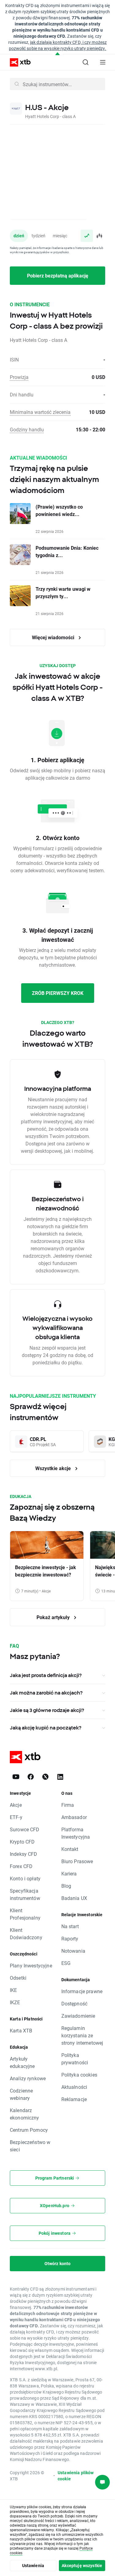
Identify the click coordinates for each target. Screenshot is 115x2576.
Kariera (69, 1873)
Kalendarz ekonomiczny (25, 2114)
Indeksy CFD (24, 1854)
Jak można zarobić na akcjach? (46, 1693)
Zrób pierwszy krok (58, 993)
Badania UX (74, 1898)
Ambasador (74, 1817)
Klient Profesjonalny (25, 1914)
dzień (19, 236)
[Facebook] (31, 1777)
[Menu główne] (103, 62)
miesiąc (60, 236)
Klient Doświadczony (26, 1934)
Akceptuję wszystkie (82, 2565)
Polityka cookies (79, 2075)
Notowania (73, 1951)
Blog (66, 1886)
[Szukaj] (86, 62)
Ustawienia (33, 2565)
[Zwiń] (57, 54)
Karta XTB (21, 2030)
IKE (13, 1990)
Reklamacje (74, 2099)
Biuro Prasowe (77, 1861)
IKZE (15, 2002)
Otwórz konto (58, 2263)
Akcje (16, 1805)
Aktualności (74, 2087)
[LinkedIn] (60, 1777)
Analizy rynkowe (28, 2078)
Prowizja (19, 377)
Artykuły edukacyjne (22, 2062)
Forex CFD (21, 1866)
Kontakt (70, 1849)
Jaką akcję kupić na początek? (46, 1728)
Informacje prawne (82, 1991)
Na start (70, 1926)
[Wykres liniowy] (87, 236)
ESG (66, 1963)
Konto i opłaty (25, 1878)
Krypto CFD (22, 1842)
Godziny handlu (27, 429)
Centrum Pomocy (29, 2130)
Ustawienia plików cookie (76, 2476)
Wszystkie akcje (54, 1468)
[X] (45, 1777)
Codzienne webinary (21, 2094)
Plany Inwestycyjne (31, 1965)
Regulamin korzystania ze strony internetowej (82, 2035)
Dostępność (75, 2003)
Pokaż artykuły (54, 1617)
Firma (68, 1805)
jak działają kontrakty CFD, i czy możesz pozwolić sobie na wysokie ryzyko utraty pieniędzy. (58, 45)
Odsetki (18, 1978)
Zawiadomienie (78, 2016)
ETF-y (16, 1817)
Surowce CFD (25, 1829)
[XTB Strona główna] (18, 62)
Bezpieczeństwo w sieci (30, 2146)
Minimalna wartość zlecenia (40, 412)
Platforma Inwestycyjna (76, 1833)
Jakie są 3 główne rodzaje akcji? (47, 1710)
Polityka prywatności (75, 2059)
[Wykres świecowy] (99, 236)
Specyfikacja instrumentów (25, 1894)
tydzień (38, 236)
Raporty (70, 1938)
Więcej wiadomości (54, 637)
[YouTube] (16, 1777)
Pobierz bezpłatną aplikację (58, 275)
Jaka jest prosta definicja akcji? (46, 1675)
